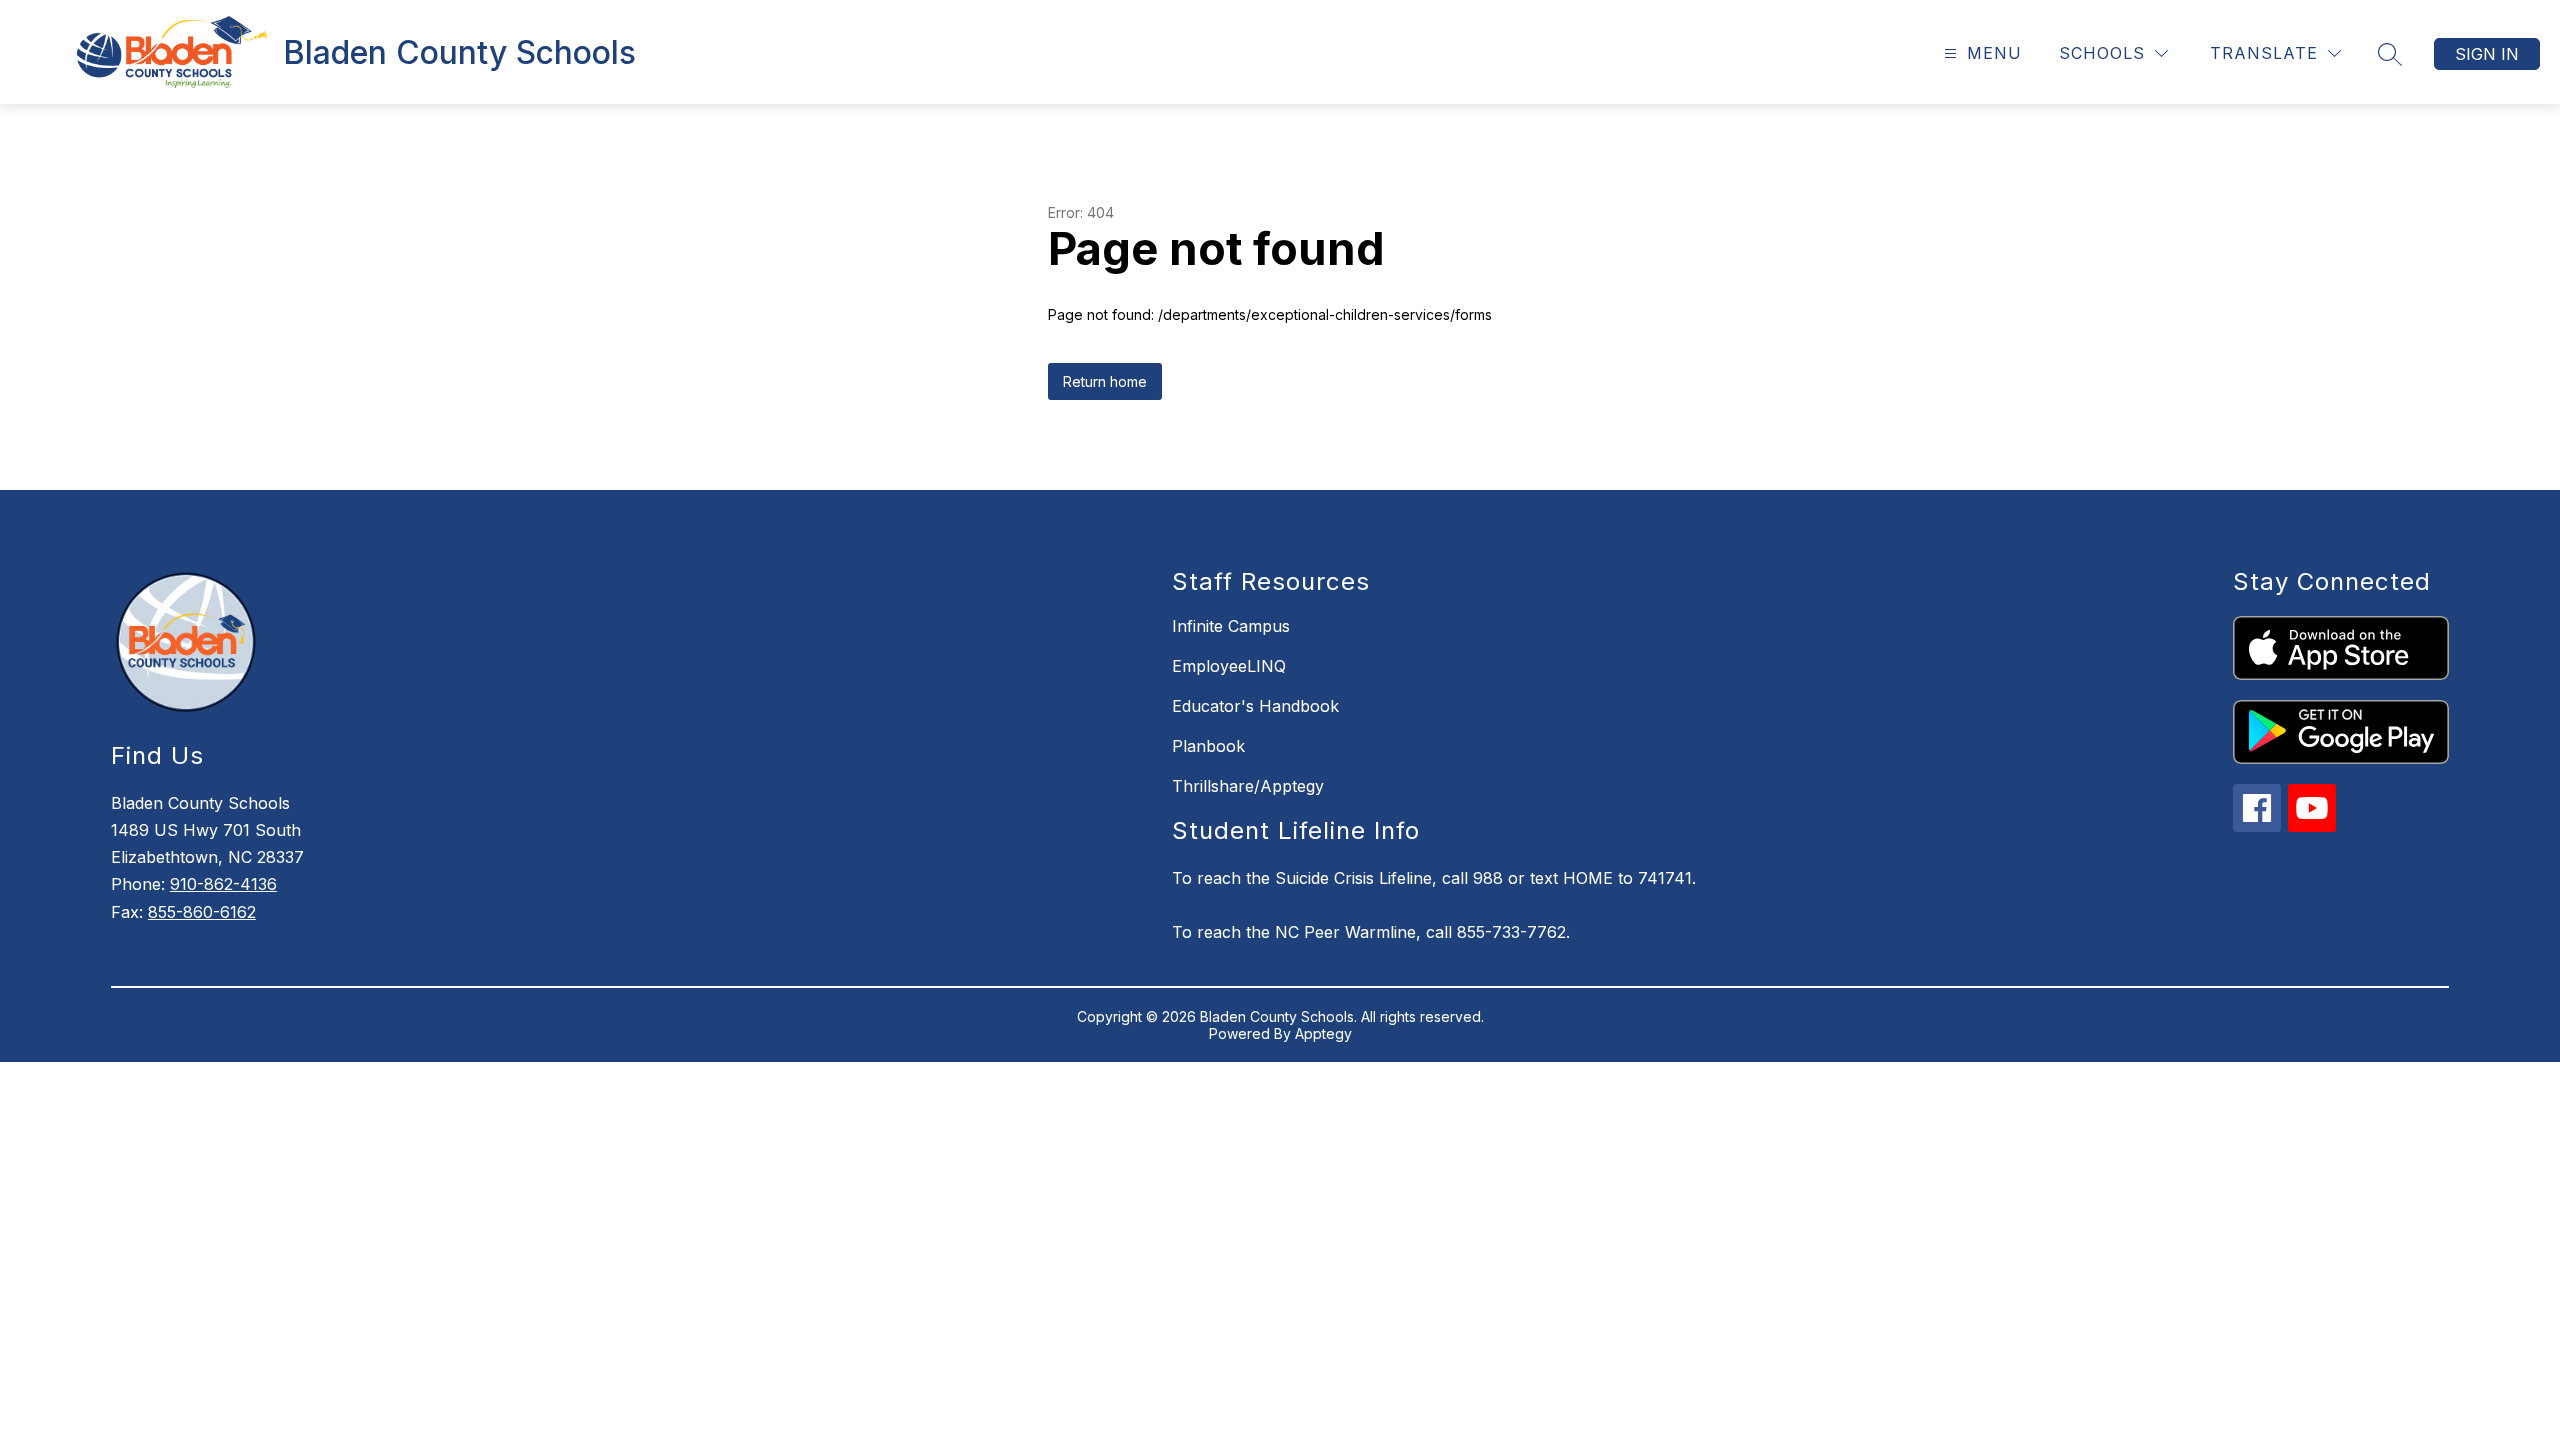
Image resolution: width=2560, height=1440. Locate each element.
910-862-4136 (223, 884)
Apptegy (1323, 1033)
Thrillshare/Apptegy (1248, 786)
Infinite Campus (1231, 626)
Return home (1105, 381)
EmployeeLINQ (1229, 666)
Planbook (1208, 746)
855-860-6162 (202, 912)
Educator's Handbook (1255, 706)
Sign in (2487, 54)
